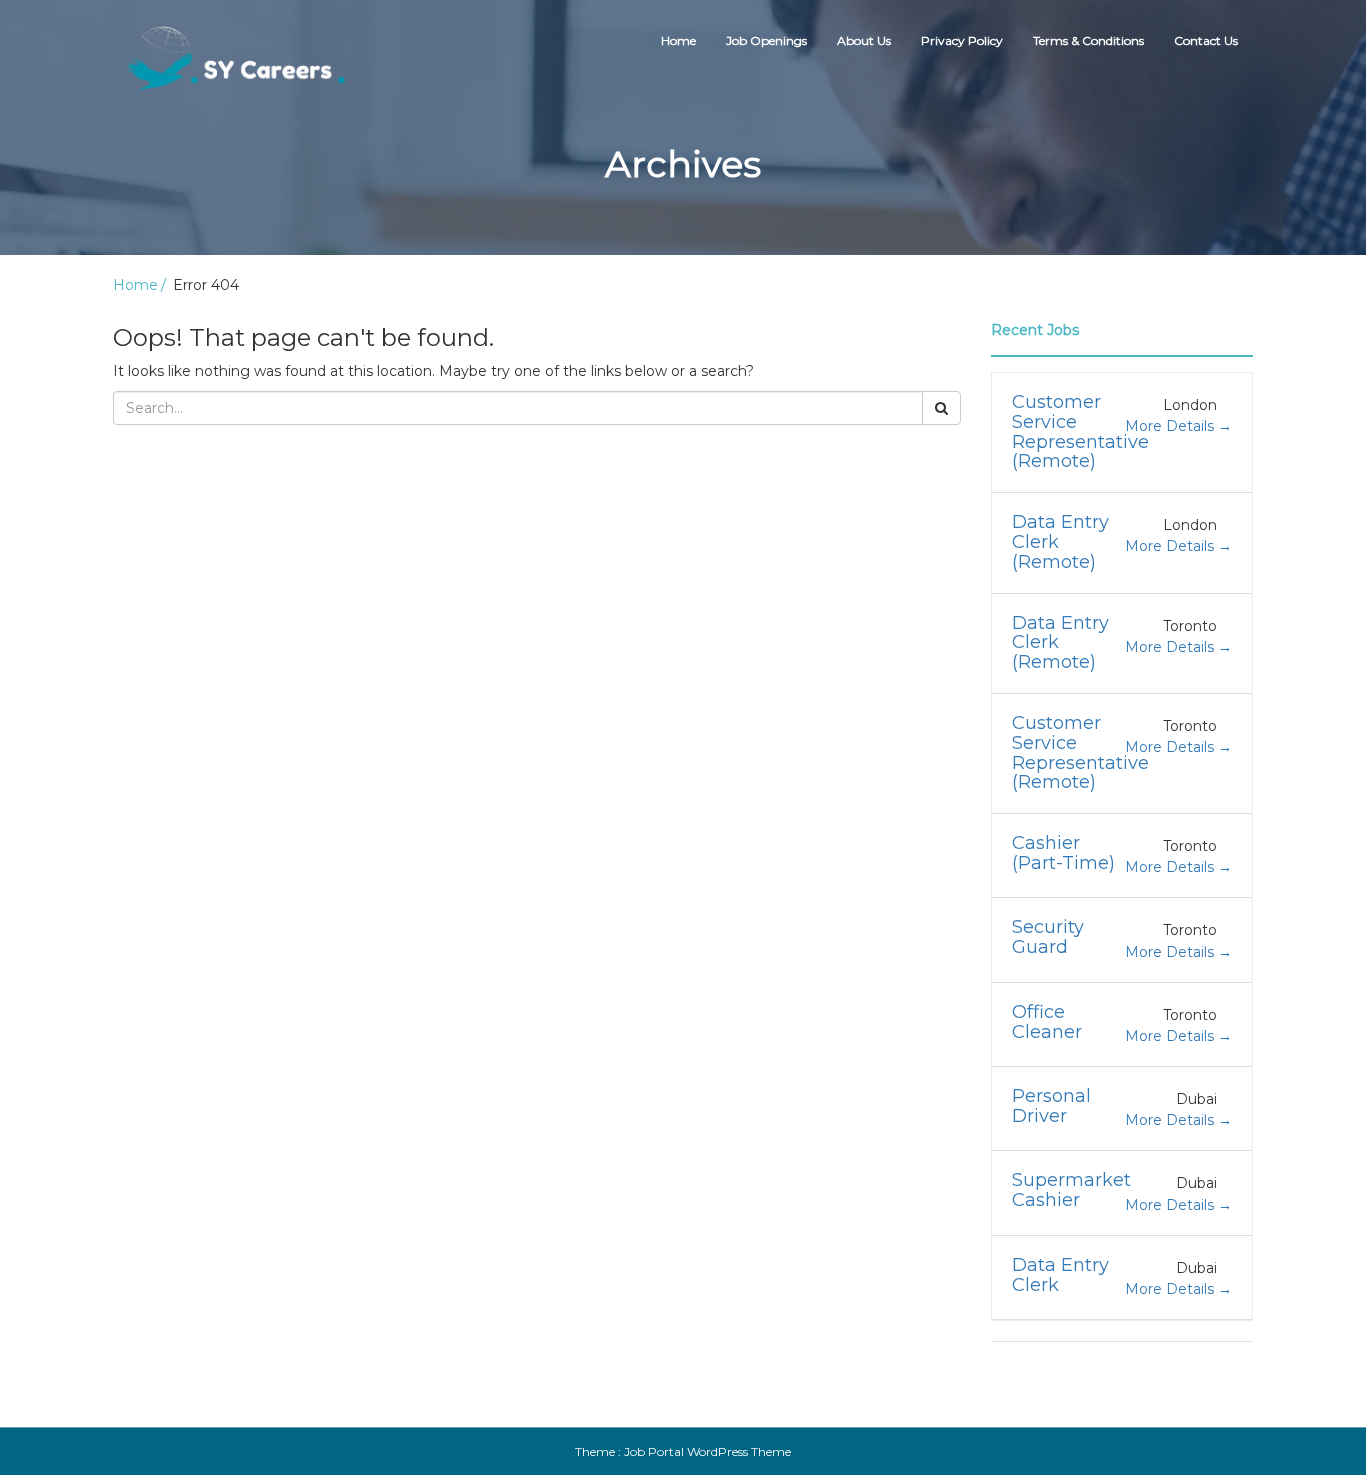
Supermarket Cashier (1071, 1190)
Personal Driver (1051, 1106)
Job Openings (766, 40)
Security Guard (1048, 937)
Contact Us (1206, 40)
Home (678, 40)
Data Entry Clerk (1060, 1275)
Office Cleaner (1047, 1022)
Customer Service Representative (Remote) (1080, 431)
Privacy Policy (962, 40)
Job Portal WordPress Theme (707, 1451)
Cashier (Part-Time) (1063, 853)
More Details (1171, 426)
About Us (864, 40)
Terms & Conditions (1088, 40)
